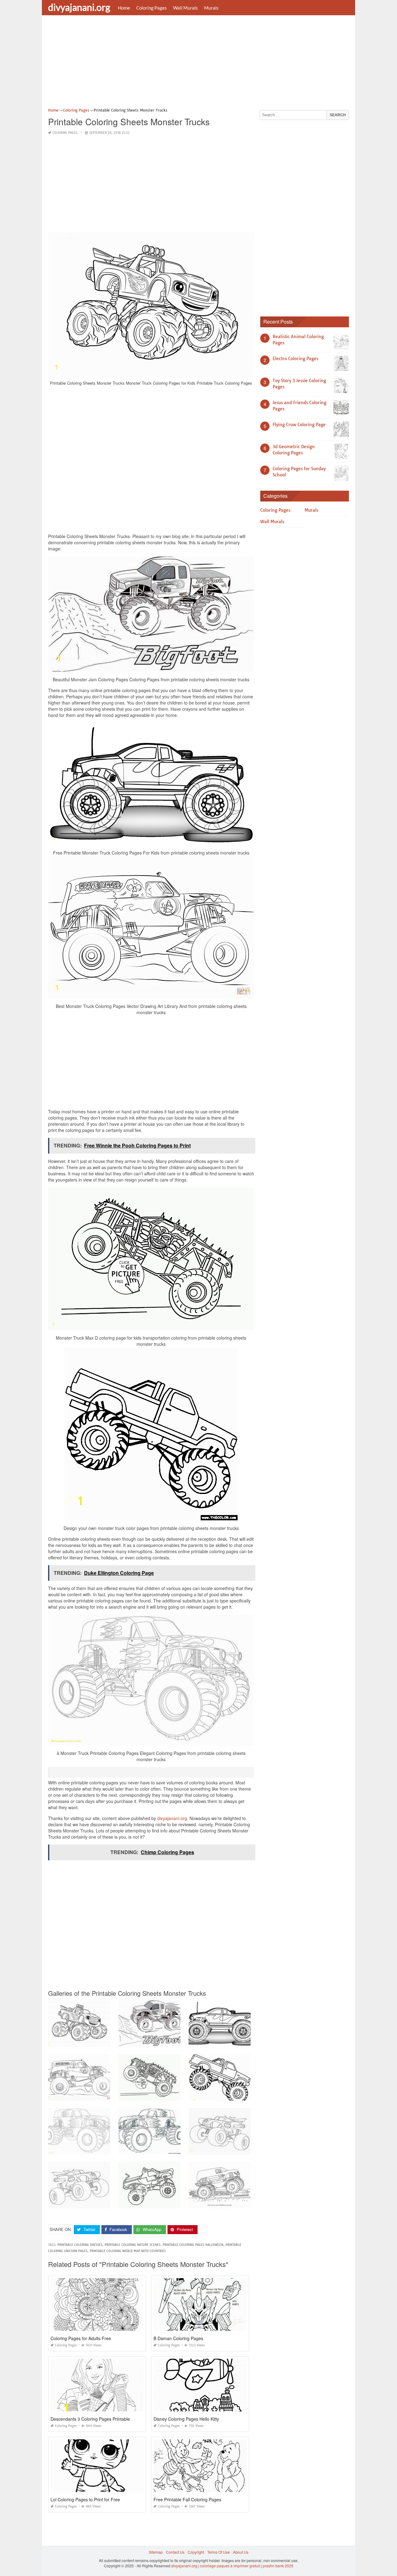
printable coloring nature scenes (132, 2245)
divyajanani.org (79, 7)
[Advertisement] (198, 64)
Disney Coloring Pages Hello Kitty (186, 2419)
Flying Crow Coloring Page (299, 425)
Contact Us (175, 2552)
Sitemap (156, 2552)
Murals (211, 8)
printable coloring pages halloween (193, 2245)
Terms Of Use (219, 2552)
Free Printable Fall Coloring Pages (187, 2499)
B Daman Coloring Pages (178, 2338)
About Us (241, 2552)
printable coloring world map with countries (128, 2251)
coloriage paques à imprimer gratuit (230, 2566)
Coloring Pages (152, 8)
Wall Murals (185, 8)
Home (124, 8)
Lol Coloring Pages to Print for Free (85, 2499)
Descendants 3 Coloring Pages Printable (90, 2419)
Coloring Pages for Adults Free (81, 2338)
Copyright (196, 2552)
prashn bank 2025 (278, 2566)
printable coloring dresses (80, 2245)
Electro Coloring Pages (295, 359)
